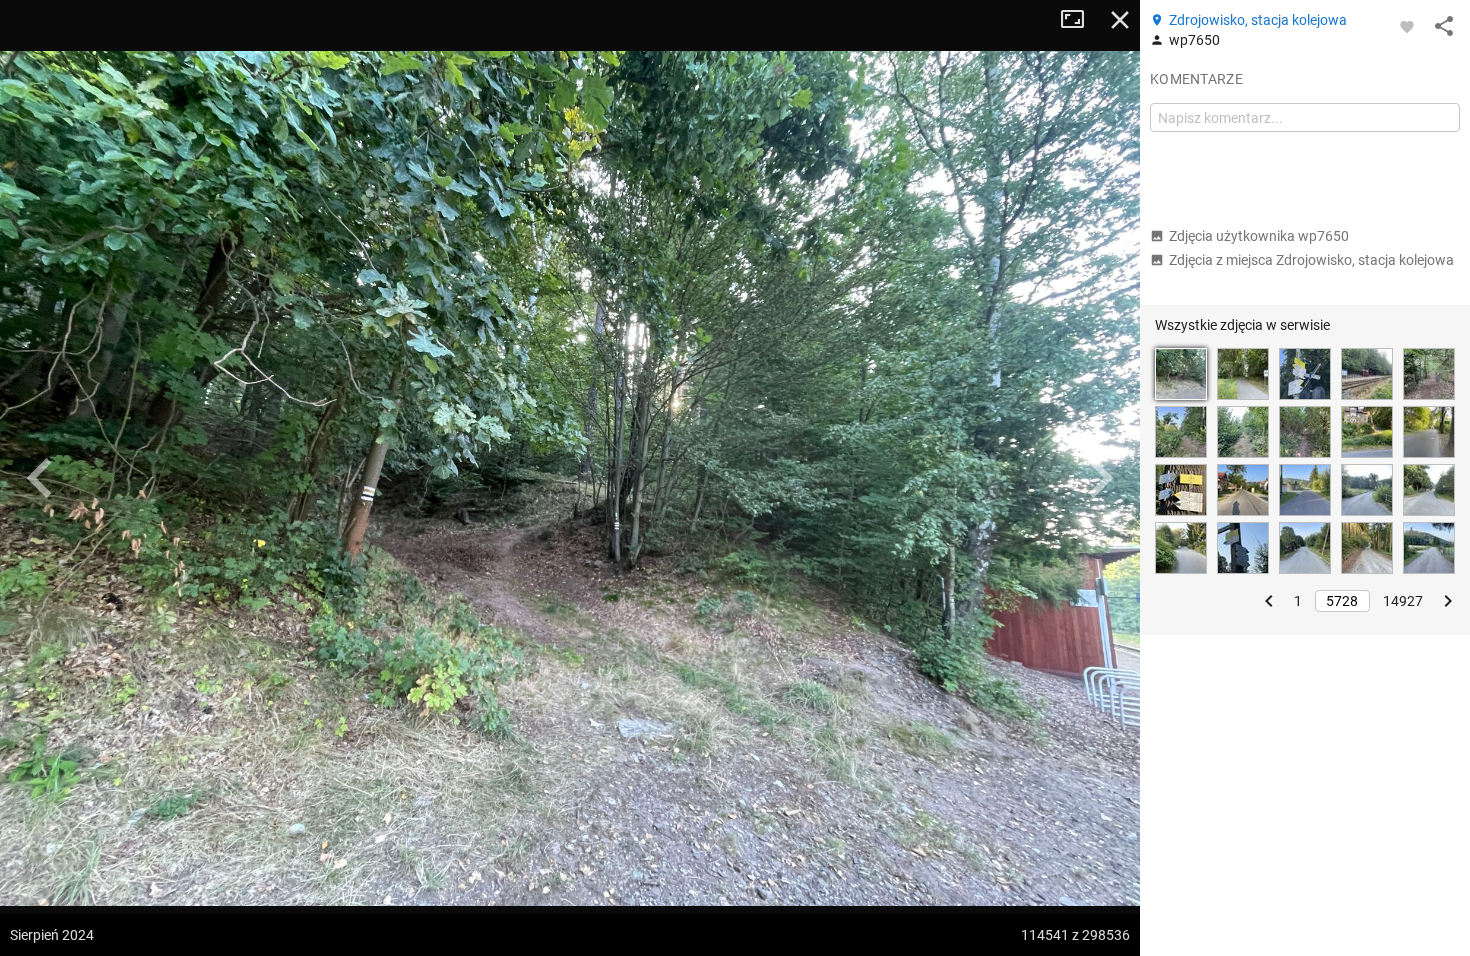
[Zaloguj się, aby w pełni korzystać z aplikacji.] (1407, 26)
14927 (1403, 601)
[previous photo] (40, 478)
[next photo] (1100, 478)
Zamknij (1120, 20)
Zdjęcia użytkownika (1259, 236)
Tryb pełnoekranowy (1080, 20)
